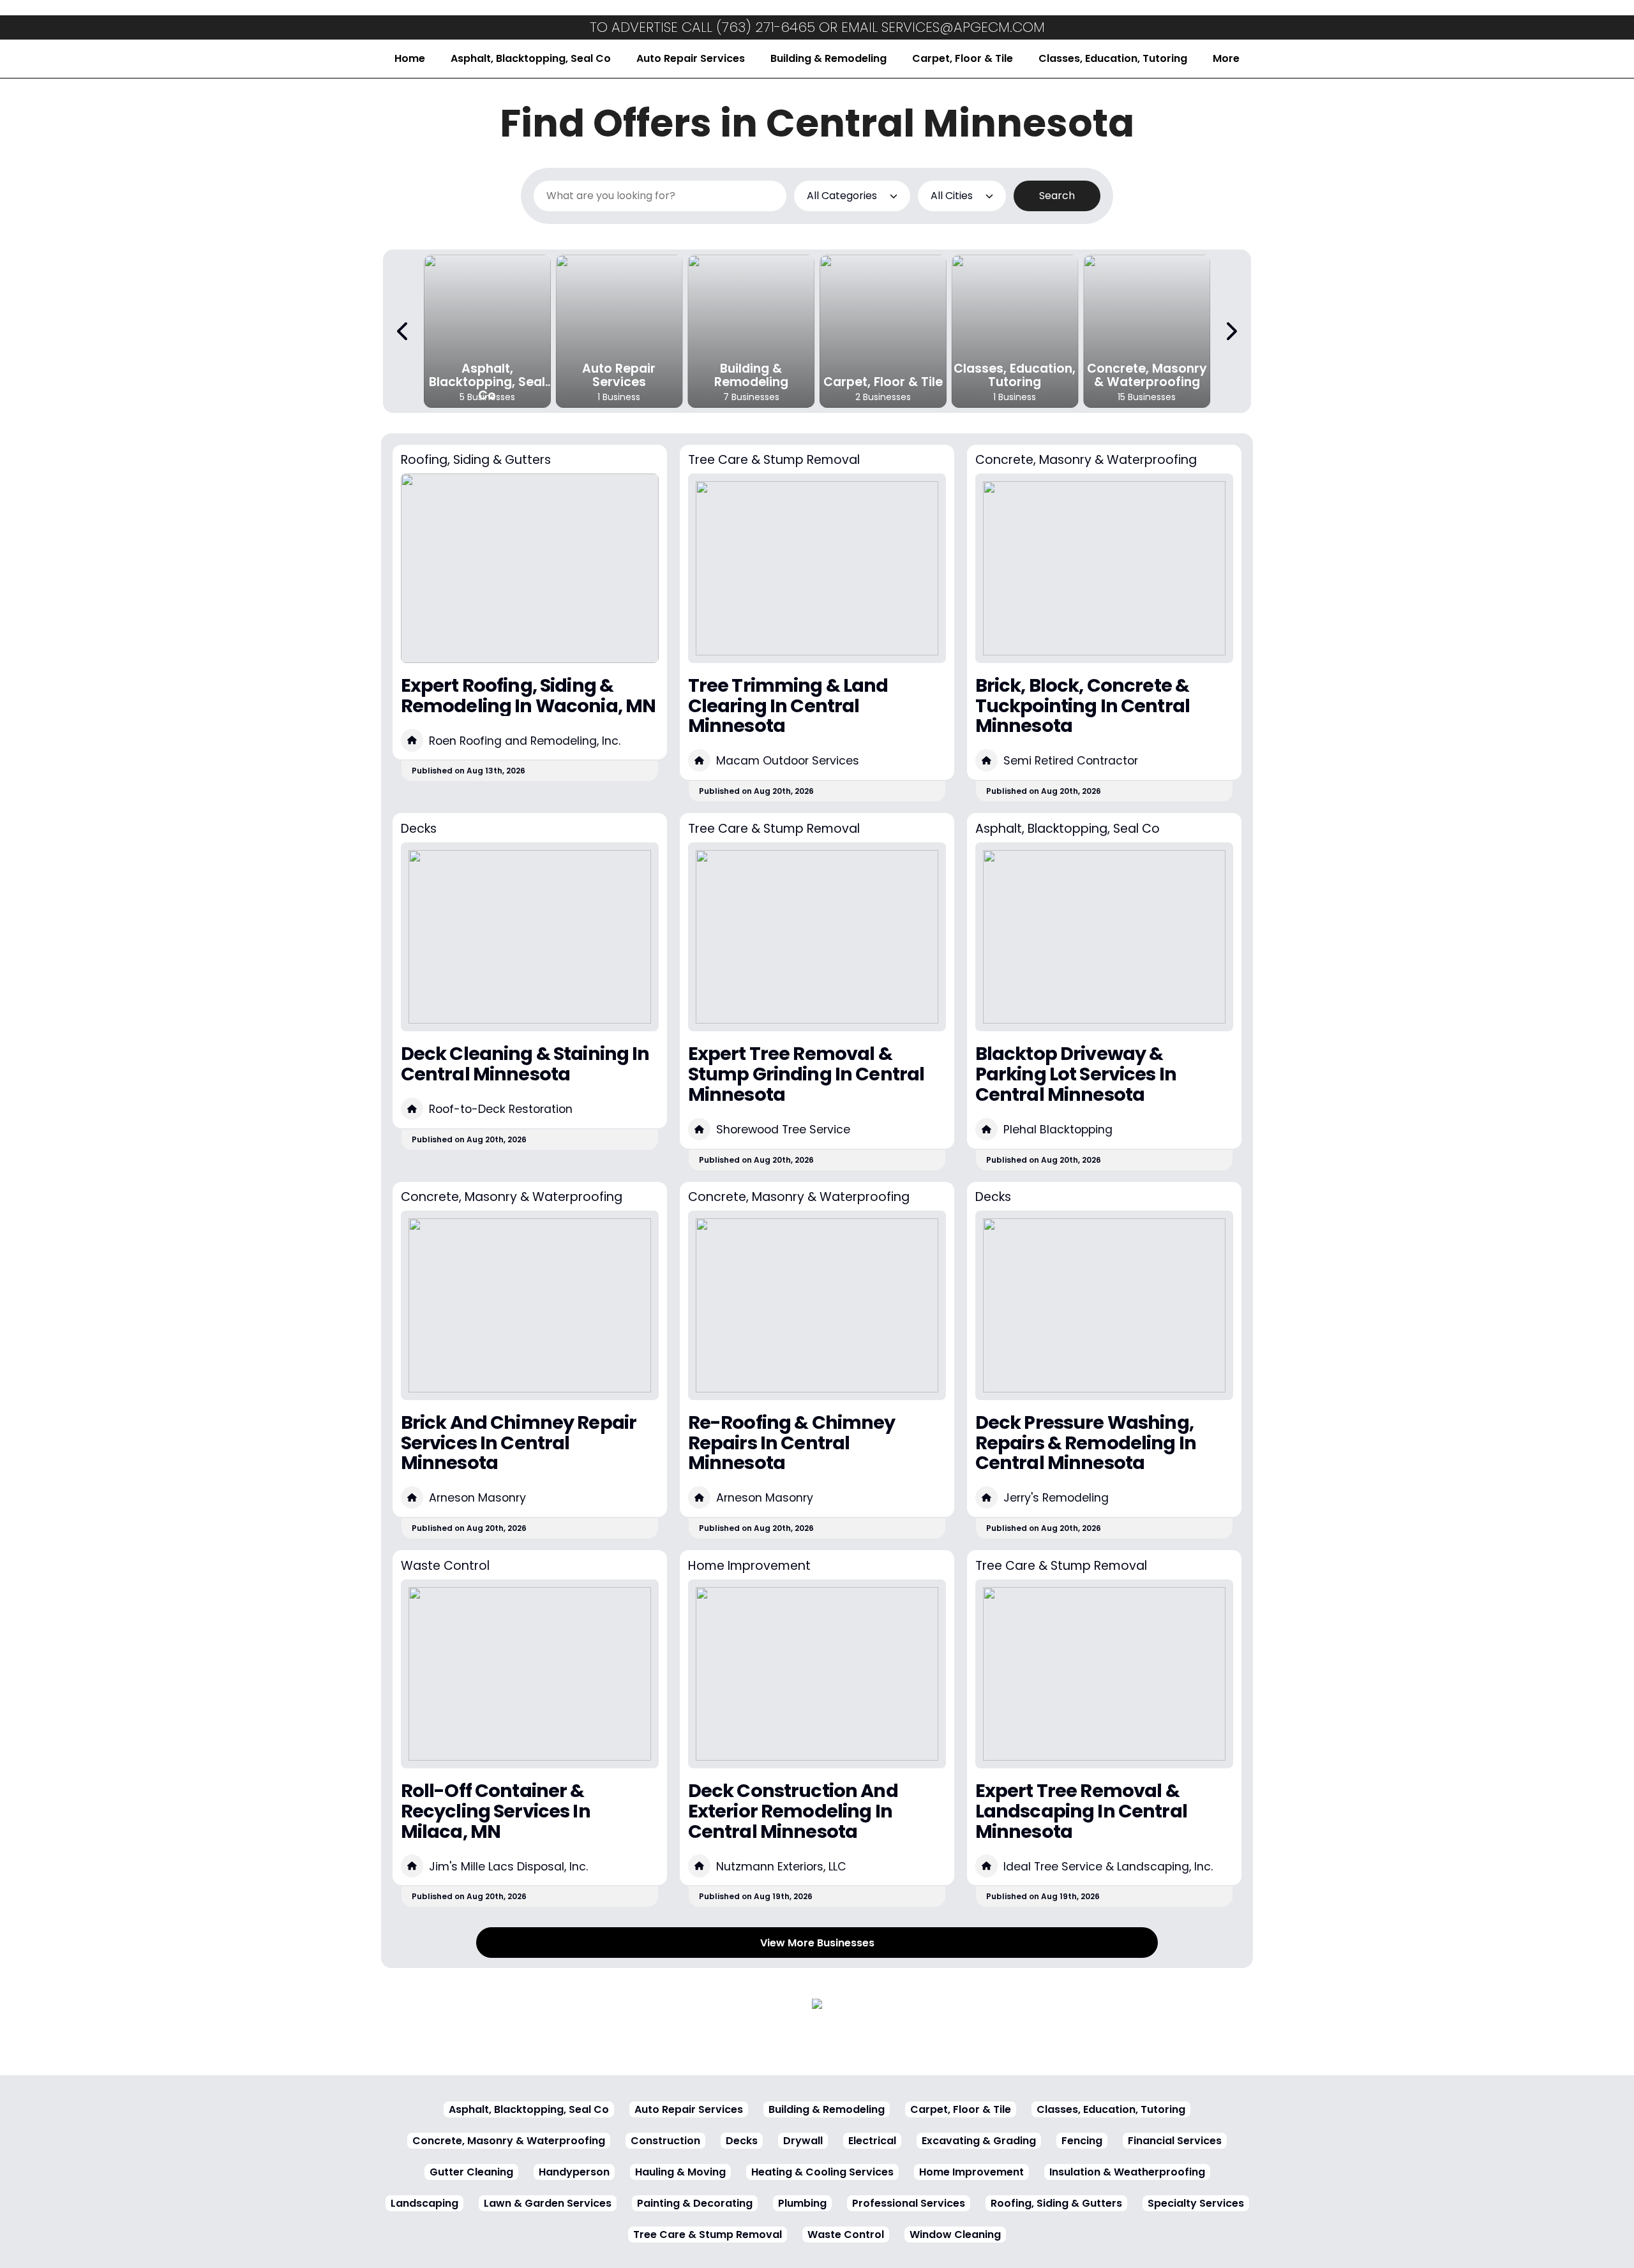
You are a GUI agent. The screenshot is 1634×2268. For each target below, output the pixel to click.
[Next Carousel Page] (1231, 331)
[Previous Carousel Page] (403, 331)
